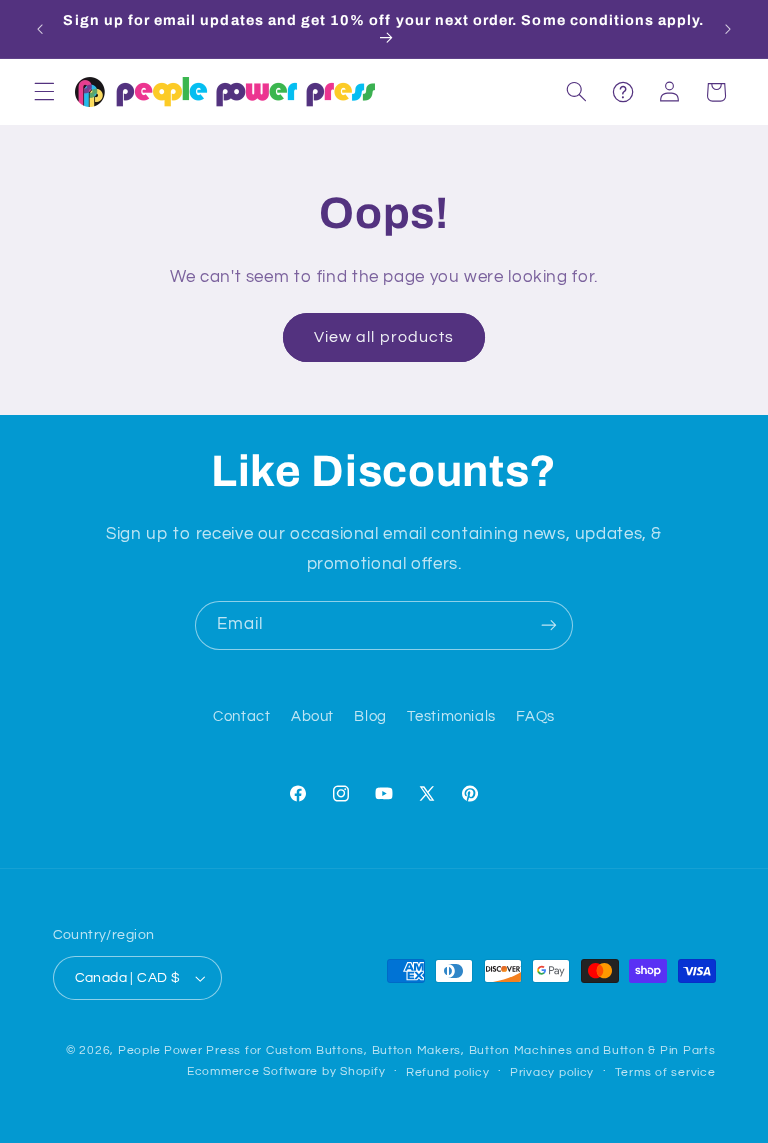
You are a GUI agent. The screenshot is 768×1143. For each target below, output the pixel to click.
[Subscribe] (549, 625)
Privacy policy (552, 1072)
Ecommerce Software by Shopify (286, 1071)
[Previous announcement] (40, 29)
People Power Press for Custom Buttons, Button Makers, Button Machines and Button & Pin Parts (417, 1050)
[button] (44, 92)
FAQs (535, 716)
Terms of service (665, 1072)
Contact (241, 716)
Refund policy (448, 1072)
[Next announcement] (728, 29)
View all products (384, 337)
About (312, 716)
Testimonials (451, 716)
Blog (370, 716)
